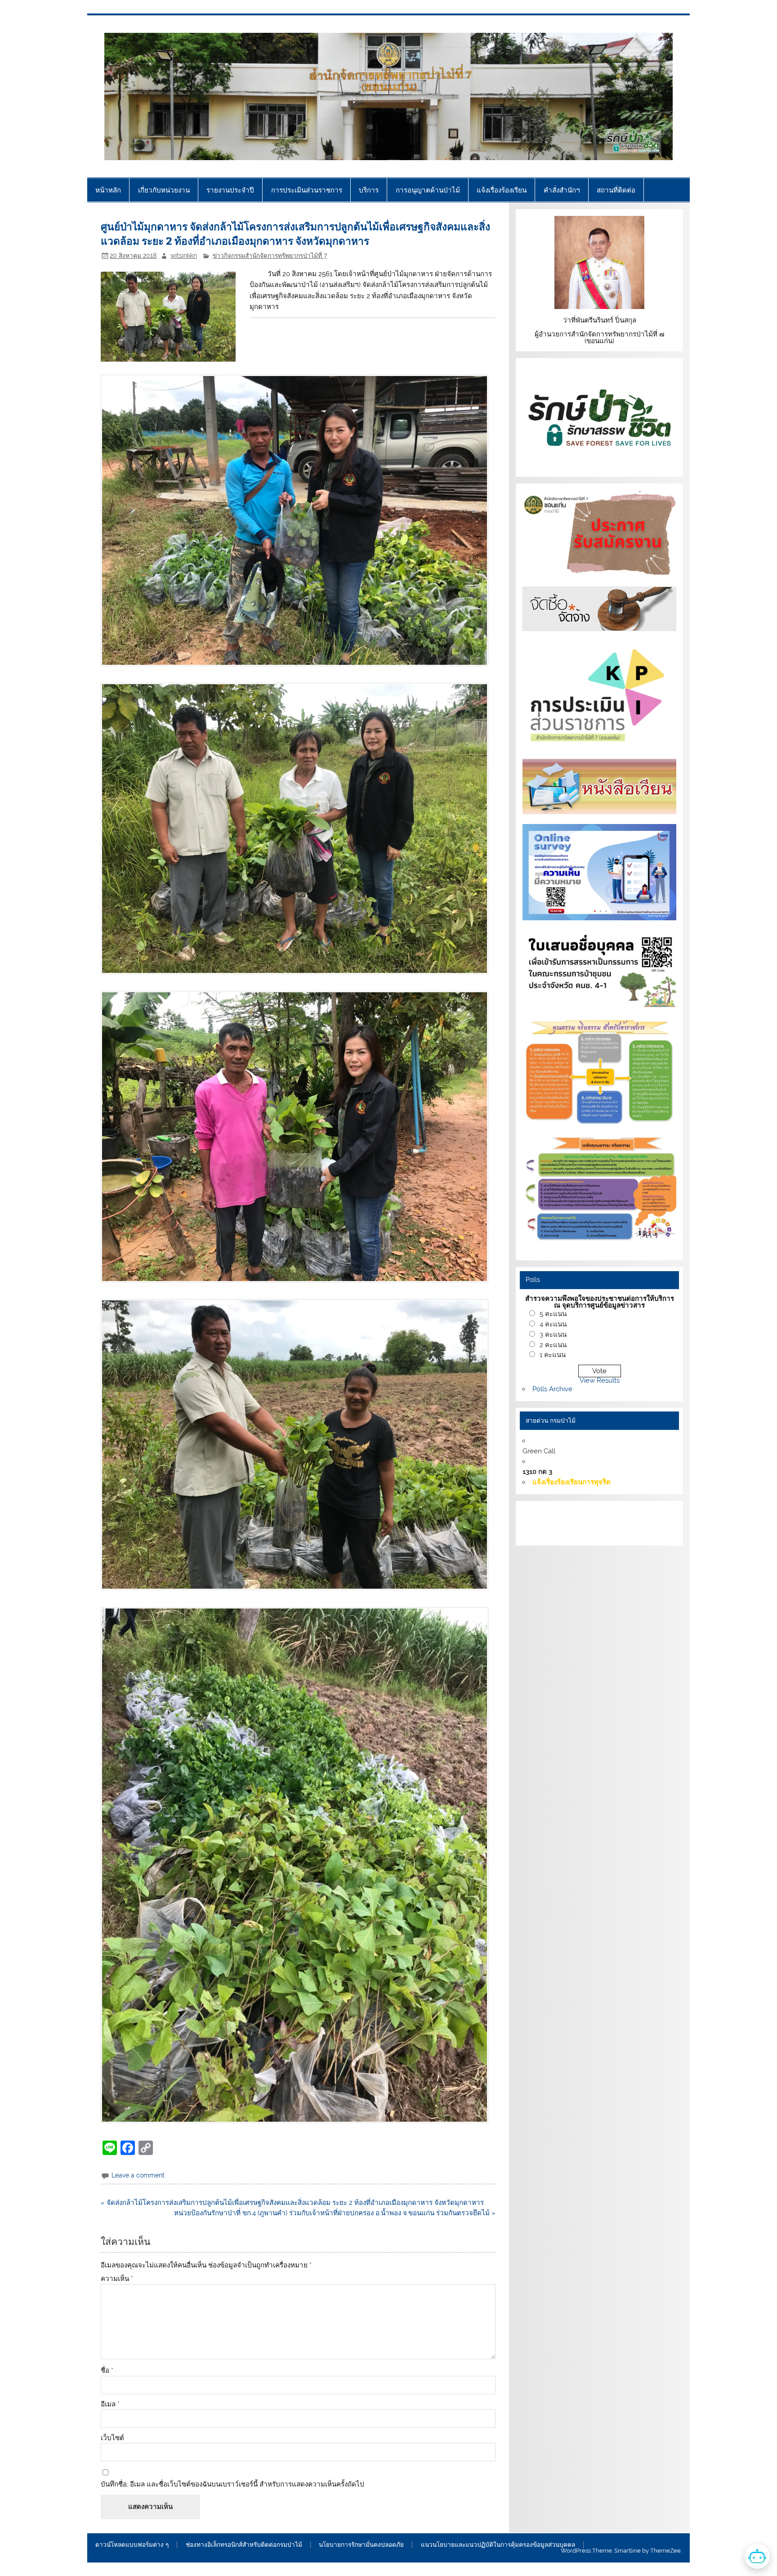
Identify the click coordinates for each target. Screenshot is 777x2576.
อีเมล (110, 2404)
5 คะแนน (553, 1314)
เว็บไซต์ (112, 2438)
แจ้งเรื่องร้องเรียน (502, 190)
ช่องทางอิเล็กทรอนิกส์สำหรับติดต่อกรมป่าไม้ (244, 2545)
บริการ (369, 190)
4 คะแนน (553, 1324)
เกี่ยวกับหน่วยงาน (164, 190)
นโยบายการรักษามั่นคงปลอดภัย (361, 2545)
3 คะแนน (553, 1335)
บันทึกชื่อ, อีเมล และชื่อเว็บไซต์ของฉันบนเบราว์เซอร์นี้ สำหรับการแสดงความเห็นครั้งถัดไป (232, 2484)
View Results (600, 1380)
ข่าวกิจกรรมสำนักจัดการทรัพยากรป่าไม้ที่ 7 (270, 255)
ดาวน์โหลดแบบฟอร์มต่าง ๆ (132, 2545)
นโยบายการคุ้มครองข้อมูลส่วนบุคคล (589, 1533)
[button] (298, 521)
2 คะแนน (553, 1345)
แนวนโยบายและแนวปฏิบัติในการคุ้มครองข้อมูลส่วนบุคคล (498, 2545)
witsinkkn (184, 255)
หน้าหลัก (108, 190)
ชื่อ (107, 2371)
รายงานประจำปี (230, 190)
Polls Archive (552, 1389)
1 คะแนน (553, 1355)
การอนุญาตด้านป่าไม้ (428, 190)
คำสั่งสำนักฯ (562, 190)
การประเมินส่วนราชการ (307, 190)
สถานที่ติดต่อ (616, 190)
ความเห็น (117, 2279)
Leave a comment (138, 2175)
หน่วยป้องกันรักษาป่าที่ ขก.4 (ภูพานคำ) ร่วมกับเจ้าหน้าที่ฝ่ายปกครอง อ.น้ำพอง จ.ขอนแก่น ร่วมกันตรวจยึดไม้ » (335, 2213)
